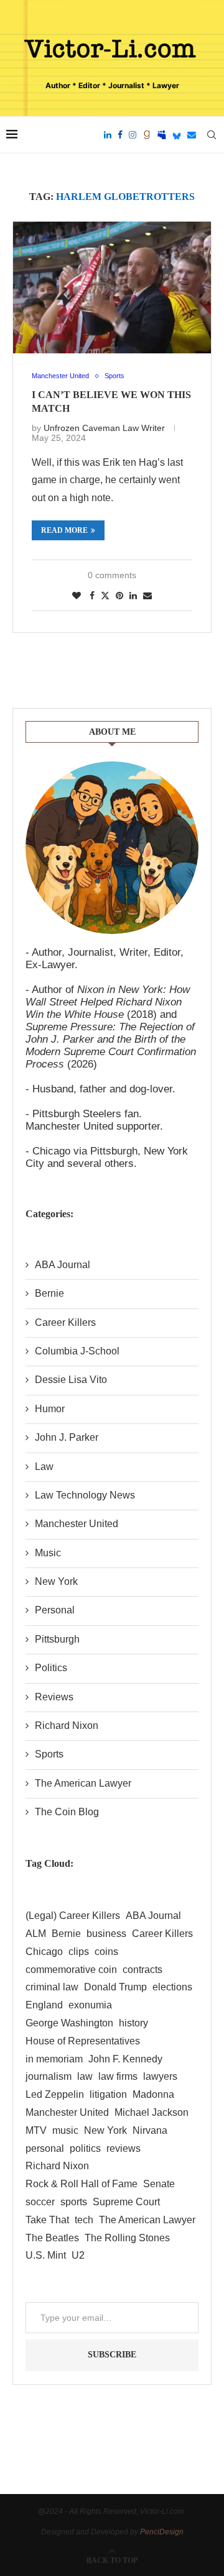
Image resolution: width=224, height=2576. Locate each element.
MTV (36, 2130)
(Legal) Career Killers (73, 1916)
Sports (49, 1754)
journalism (49, 2076)
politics (85, 2148)
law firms (118, 2076)
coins (106, 1952)
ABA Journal (63, 1265)
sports (74, 2202)
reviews (124, 2148)
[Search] (212, 135)
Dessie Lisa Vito (71, 1380)
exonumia (90, 2005)
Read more (64, 530)
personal (45, 2148)
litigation (108, 2094)
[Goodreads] (147, 135)
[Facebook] (120, 135)
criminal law (52, 1987)
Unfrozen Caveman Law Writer (104, 428)
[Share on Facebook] (92, 596)
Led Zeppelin (55, 2094)
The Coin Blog (67, 1812)
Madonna (153, 2094)
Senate (159, 2184)
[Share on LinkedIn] (133, 596)
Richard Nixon (67, 1726)
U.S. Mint (46, 2255)
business (106, 1934)
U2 (78, 2255)
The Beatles (52, 2238)
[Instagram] (133, 135)
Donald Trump (115, 1987)
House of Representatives (83, 2041)
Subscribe (112, 2355)
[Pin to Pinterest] (119, 596)
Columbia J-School (77, 1351)
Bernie (49, 1293)
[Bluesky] (177, 135)
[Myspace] (162, 135)
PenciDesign (162, 2532)
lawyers (160, 2076)
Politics (51, 1668)
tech (84, 2220)
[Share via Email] (147, 596)
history (133, 2023)
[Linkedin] (108, 135)
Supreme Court (126, 2202)
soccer (40, 2202)
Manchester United (77, 1524)
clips (79, 1952)
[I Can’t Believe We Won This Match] (112, 288)
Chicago (44, 1952)
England (44, 2005)
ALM (36, 1934)
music (65, 2130)
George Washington (69, 2023)
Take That (47, 2220)
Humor (50, 1409)
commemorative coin (71, 1970)
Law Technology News (85, 1495)
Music (48, 1553)
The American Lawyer (83, 1783)
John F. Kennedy (125, 2059)
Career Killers (65, 1322)
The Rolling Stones (127, 2238)
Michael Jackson (152, 2112)
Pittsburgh (57, 1639)
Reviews (54, 1697)
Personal (55, 1610)
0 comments (112, 575)
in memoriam (54, 2059)
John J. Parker (67, 1437)
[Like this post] (77, 596)
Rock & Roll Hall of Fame (82, 2184)
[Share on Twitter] (105, 595)
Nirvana (150, 2130)
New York (56, 1581)
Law (44, 1467)
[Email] (192, 135)
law (85, 2076)
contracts (142, 1970)
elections (172, 1987)
